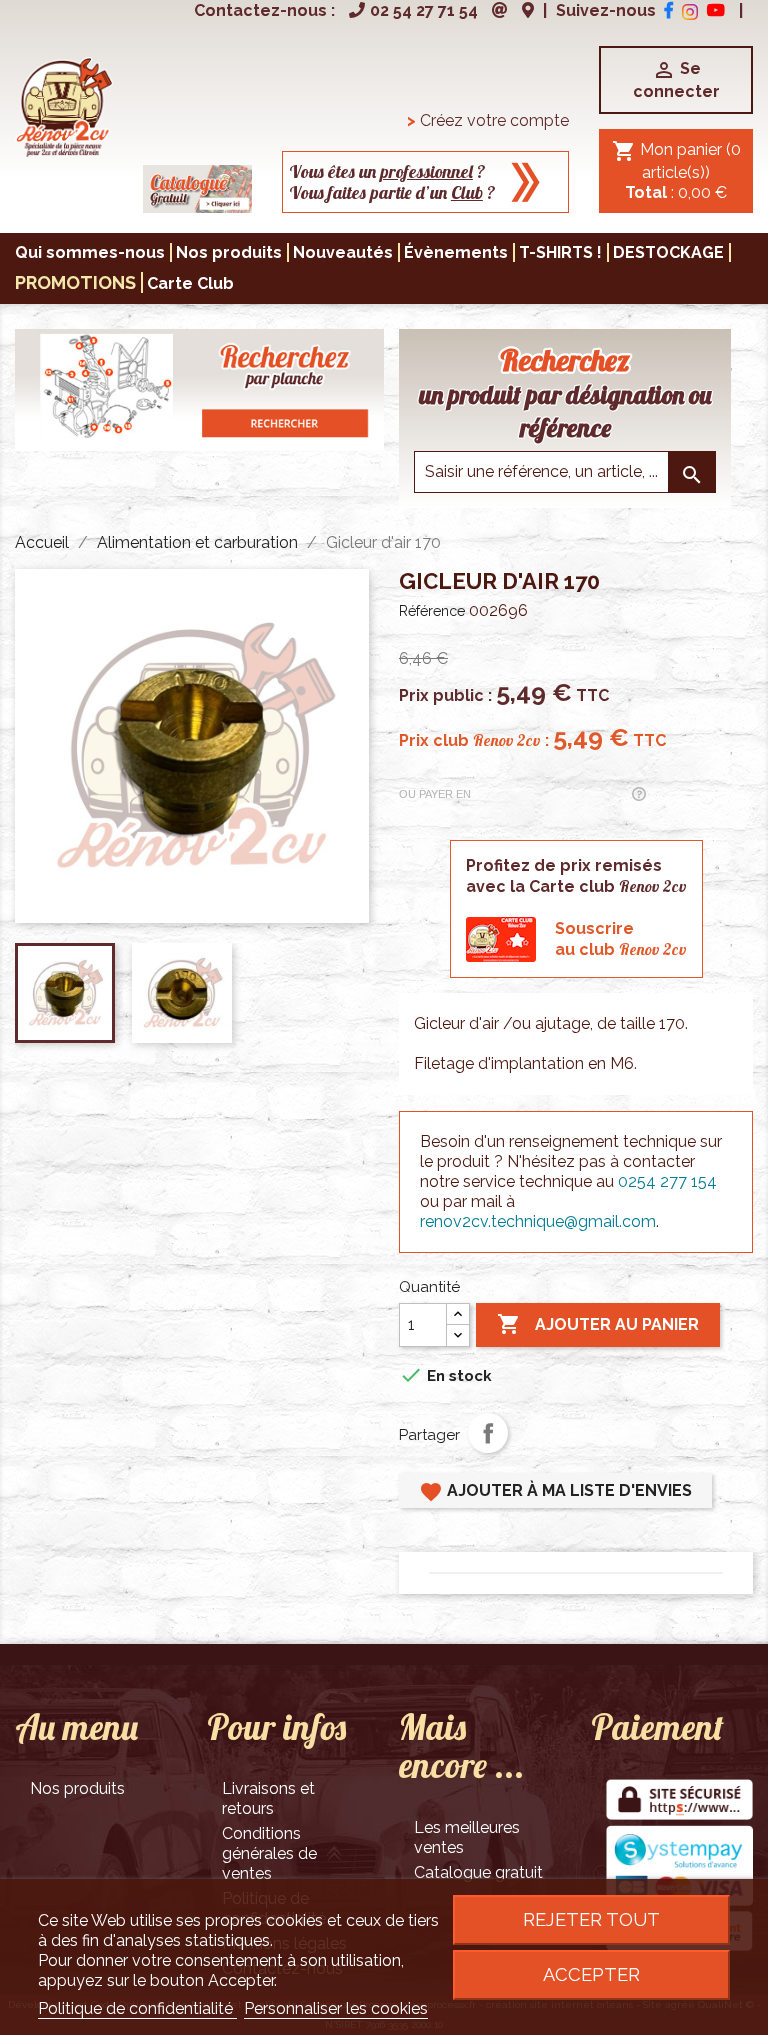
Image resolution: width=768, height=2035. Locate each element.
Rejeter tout (591, 1919)
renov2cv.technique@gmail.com (538, 1221)
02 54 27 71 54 (424, 10)
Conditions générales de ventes (269, 1853)
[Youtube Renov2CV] (716, 10)
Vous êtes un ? (387, 171)
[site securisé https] (679, 1800)
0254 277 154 (667, 1181)
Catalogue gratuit (478, 1872)
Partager (488, 1433)
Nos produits (77, 1788)
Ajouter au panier (598, 1324)
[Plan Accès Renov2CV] (528, 10)
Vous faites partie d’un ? (392, 192)
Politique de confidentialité (137, 2008)
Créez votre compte (488, 120)
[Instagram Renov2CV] (690, 10)
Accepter (591, 1974)
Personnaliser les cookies (336, 2008)
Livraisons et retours (268, 1798)
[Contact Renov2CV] (500, 10)
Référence (432, 611)
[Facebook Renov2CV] (669, 10)
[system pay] (679, 1866)
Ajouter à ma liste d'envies (555, 1492)
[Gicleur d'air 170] (64, 105)
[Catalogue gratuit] (197, 187)
